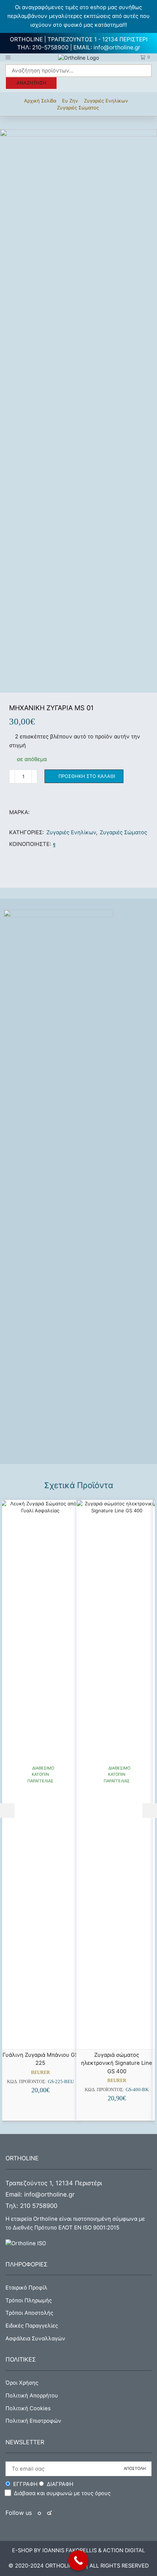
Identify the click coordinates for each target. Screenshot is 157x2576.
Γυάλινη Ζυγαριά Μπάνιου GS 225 (40, 2059)
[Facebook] (54, 844)
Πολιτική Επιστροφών (33, 2421)
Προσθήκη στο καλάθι (87, 776)
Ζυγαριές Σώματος (78, 108)
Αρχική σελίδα (40, 101)
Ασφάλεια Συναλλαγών (35, 2339)
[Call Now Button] (78, 2560)
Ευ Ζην (70, 101)
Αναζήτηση (31, 83)
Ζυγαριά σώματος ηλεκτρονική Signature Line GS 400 (117, 2063)
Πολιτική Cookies (28, 2408)
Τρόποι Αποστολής (29, 2313)
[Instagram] (49, 2513)
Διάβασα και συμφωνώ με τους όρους (62, 2493)
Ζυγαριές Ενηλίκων (106, 101)
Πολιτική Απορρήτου (32, 2396)
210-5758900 (50, 47)
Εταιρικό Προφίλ (26, 2288)
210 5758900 (39, 2206)
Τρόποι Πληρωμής (29, 2300)
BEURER (41, 2072)
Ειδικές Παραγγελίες (32, 2326)
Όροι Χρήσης (22, 2383)
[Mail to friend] (60, 844)
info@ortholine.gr (117, 47)
